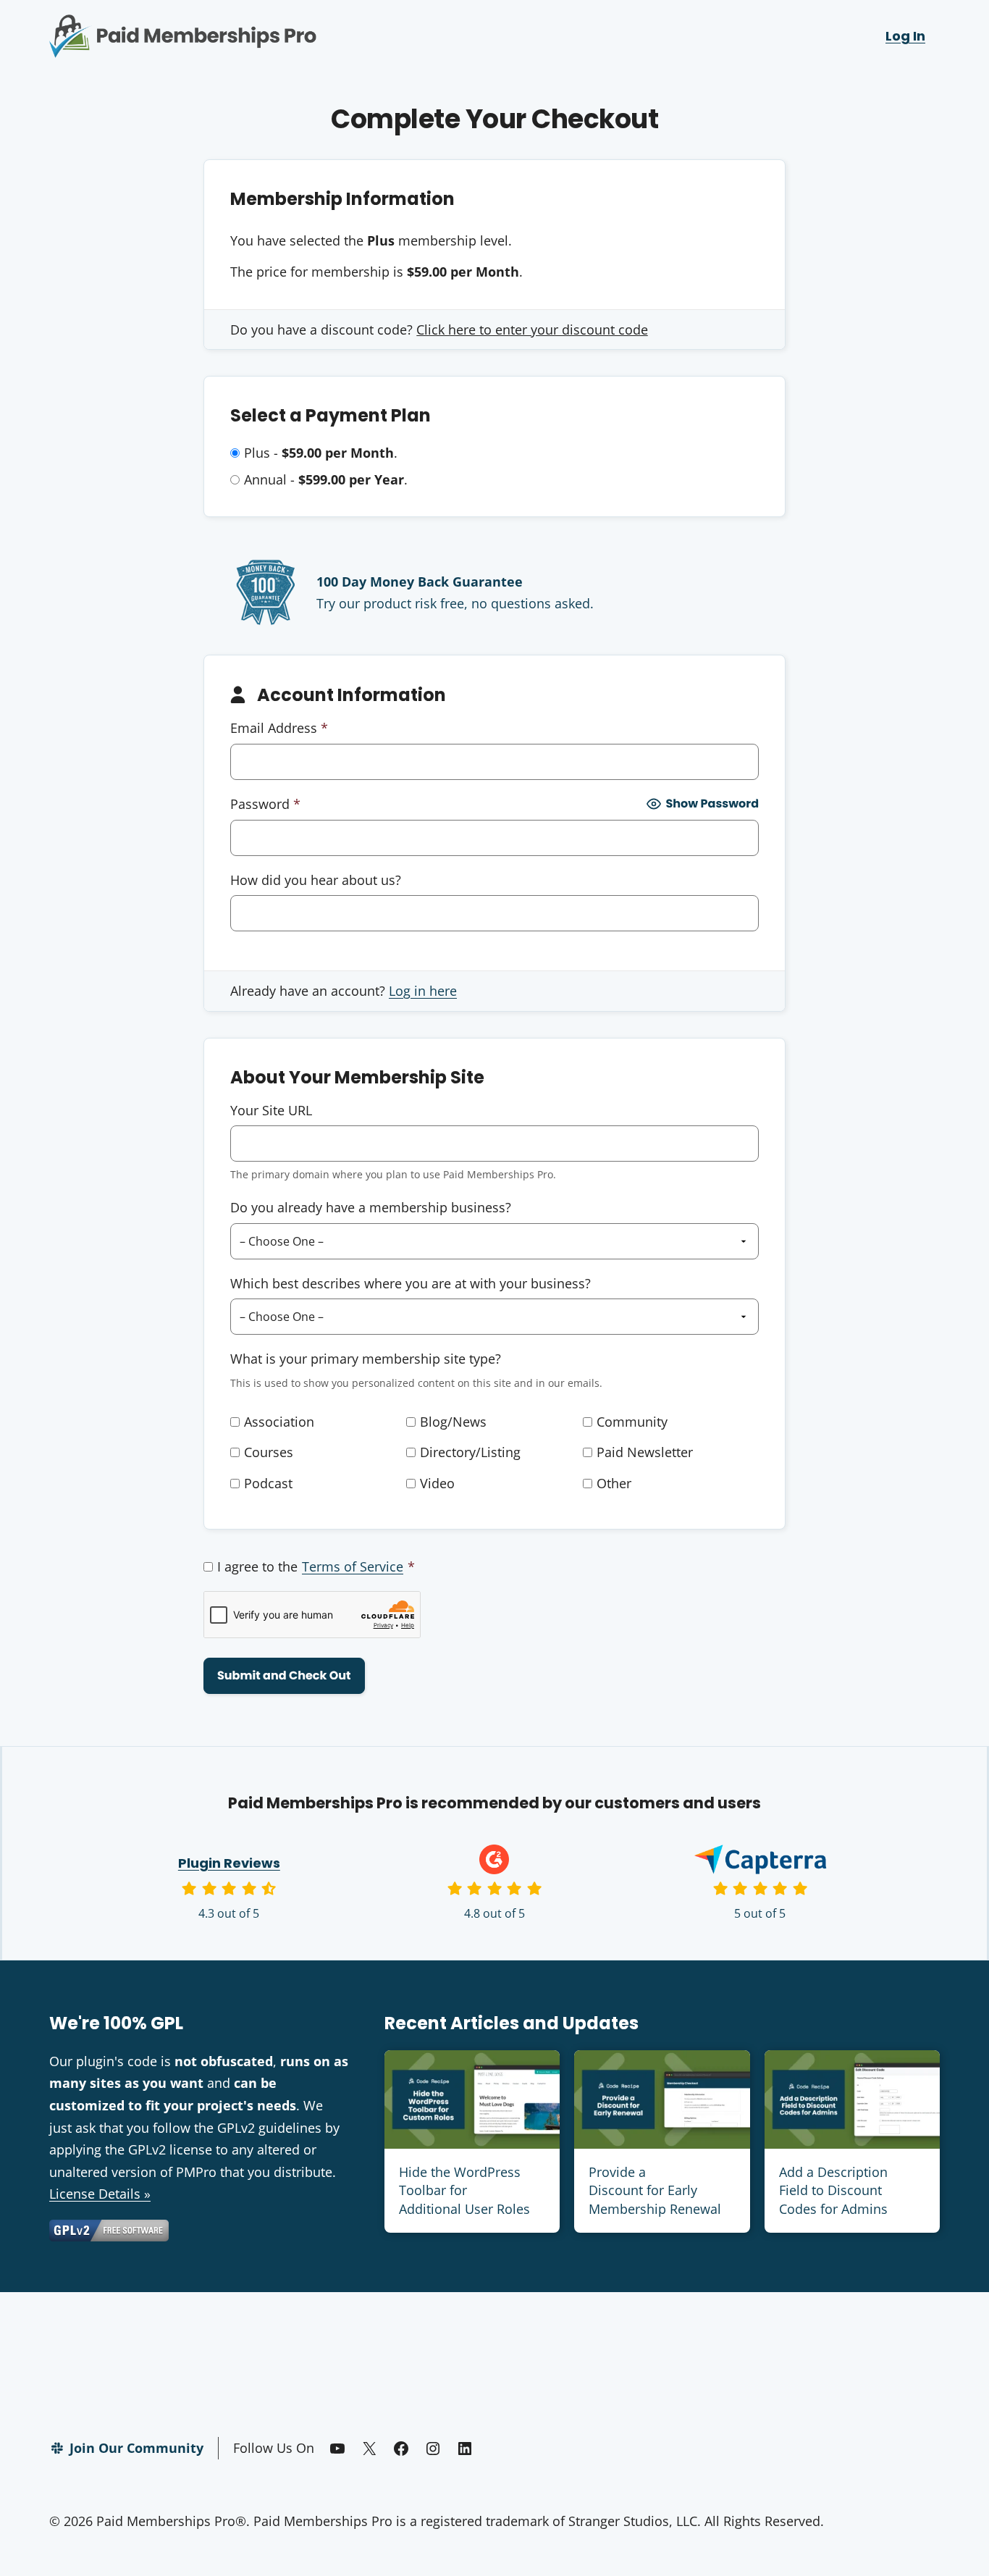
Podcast (268, 1483)
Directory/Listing (470, 1452)
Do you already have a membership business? (371, 1207)
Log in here (423, 991)
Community (632, 1422)
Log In (905, 36)
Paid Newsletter (645, 1452)
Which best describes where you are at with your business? (411, 1283)
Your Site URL (271, 1110)
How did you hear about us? (316, 880)
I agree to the (316, 1566)
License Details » (100, 2194)
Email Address (279, 728)
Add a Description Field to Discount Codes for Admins (833, 2190)
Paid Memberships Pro (263, 25)
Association (279, 1422)
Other (614, 1483)
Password (265, 804)
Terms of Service (353, 1566)
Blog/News (453, 1422)
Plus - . (321, 453)
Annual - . (326, 479)
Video (437, 1483)
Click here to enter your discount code (532, 330)
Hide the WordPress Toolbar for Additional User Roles (464, 2190)
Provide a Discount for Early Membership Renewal (655, 2190)
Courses (269, 1452)
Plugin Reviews (229, 1863)
